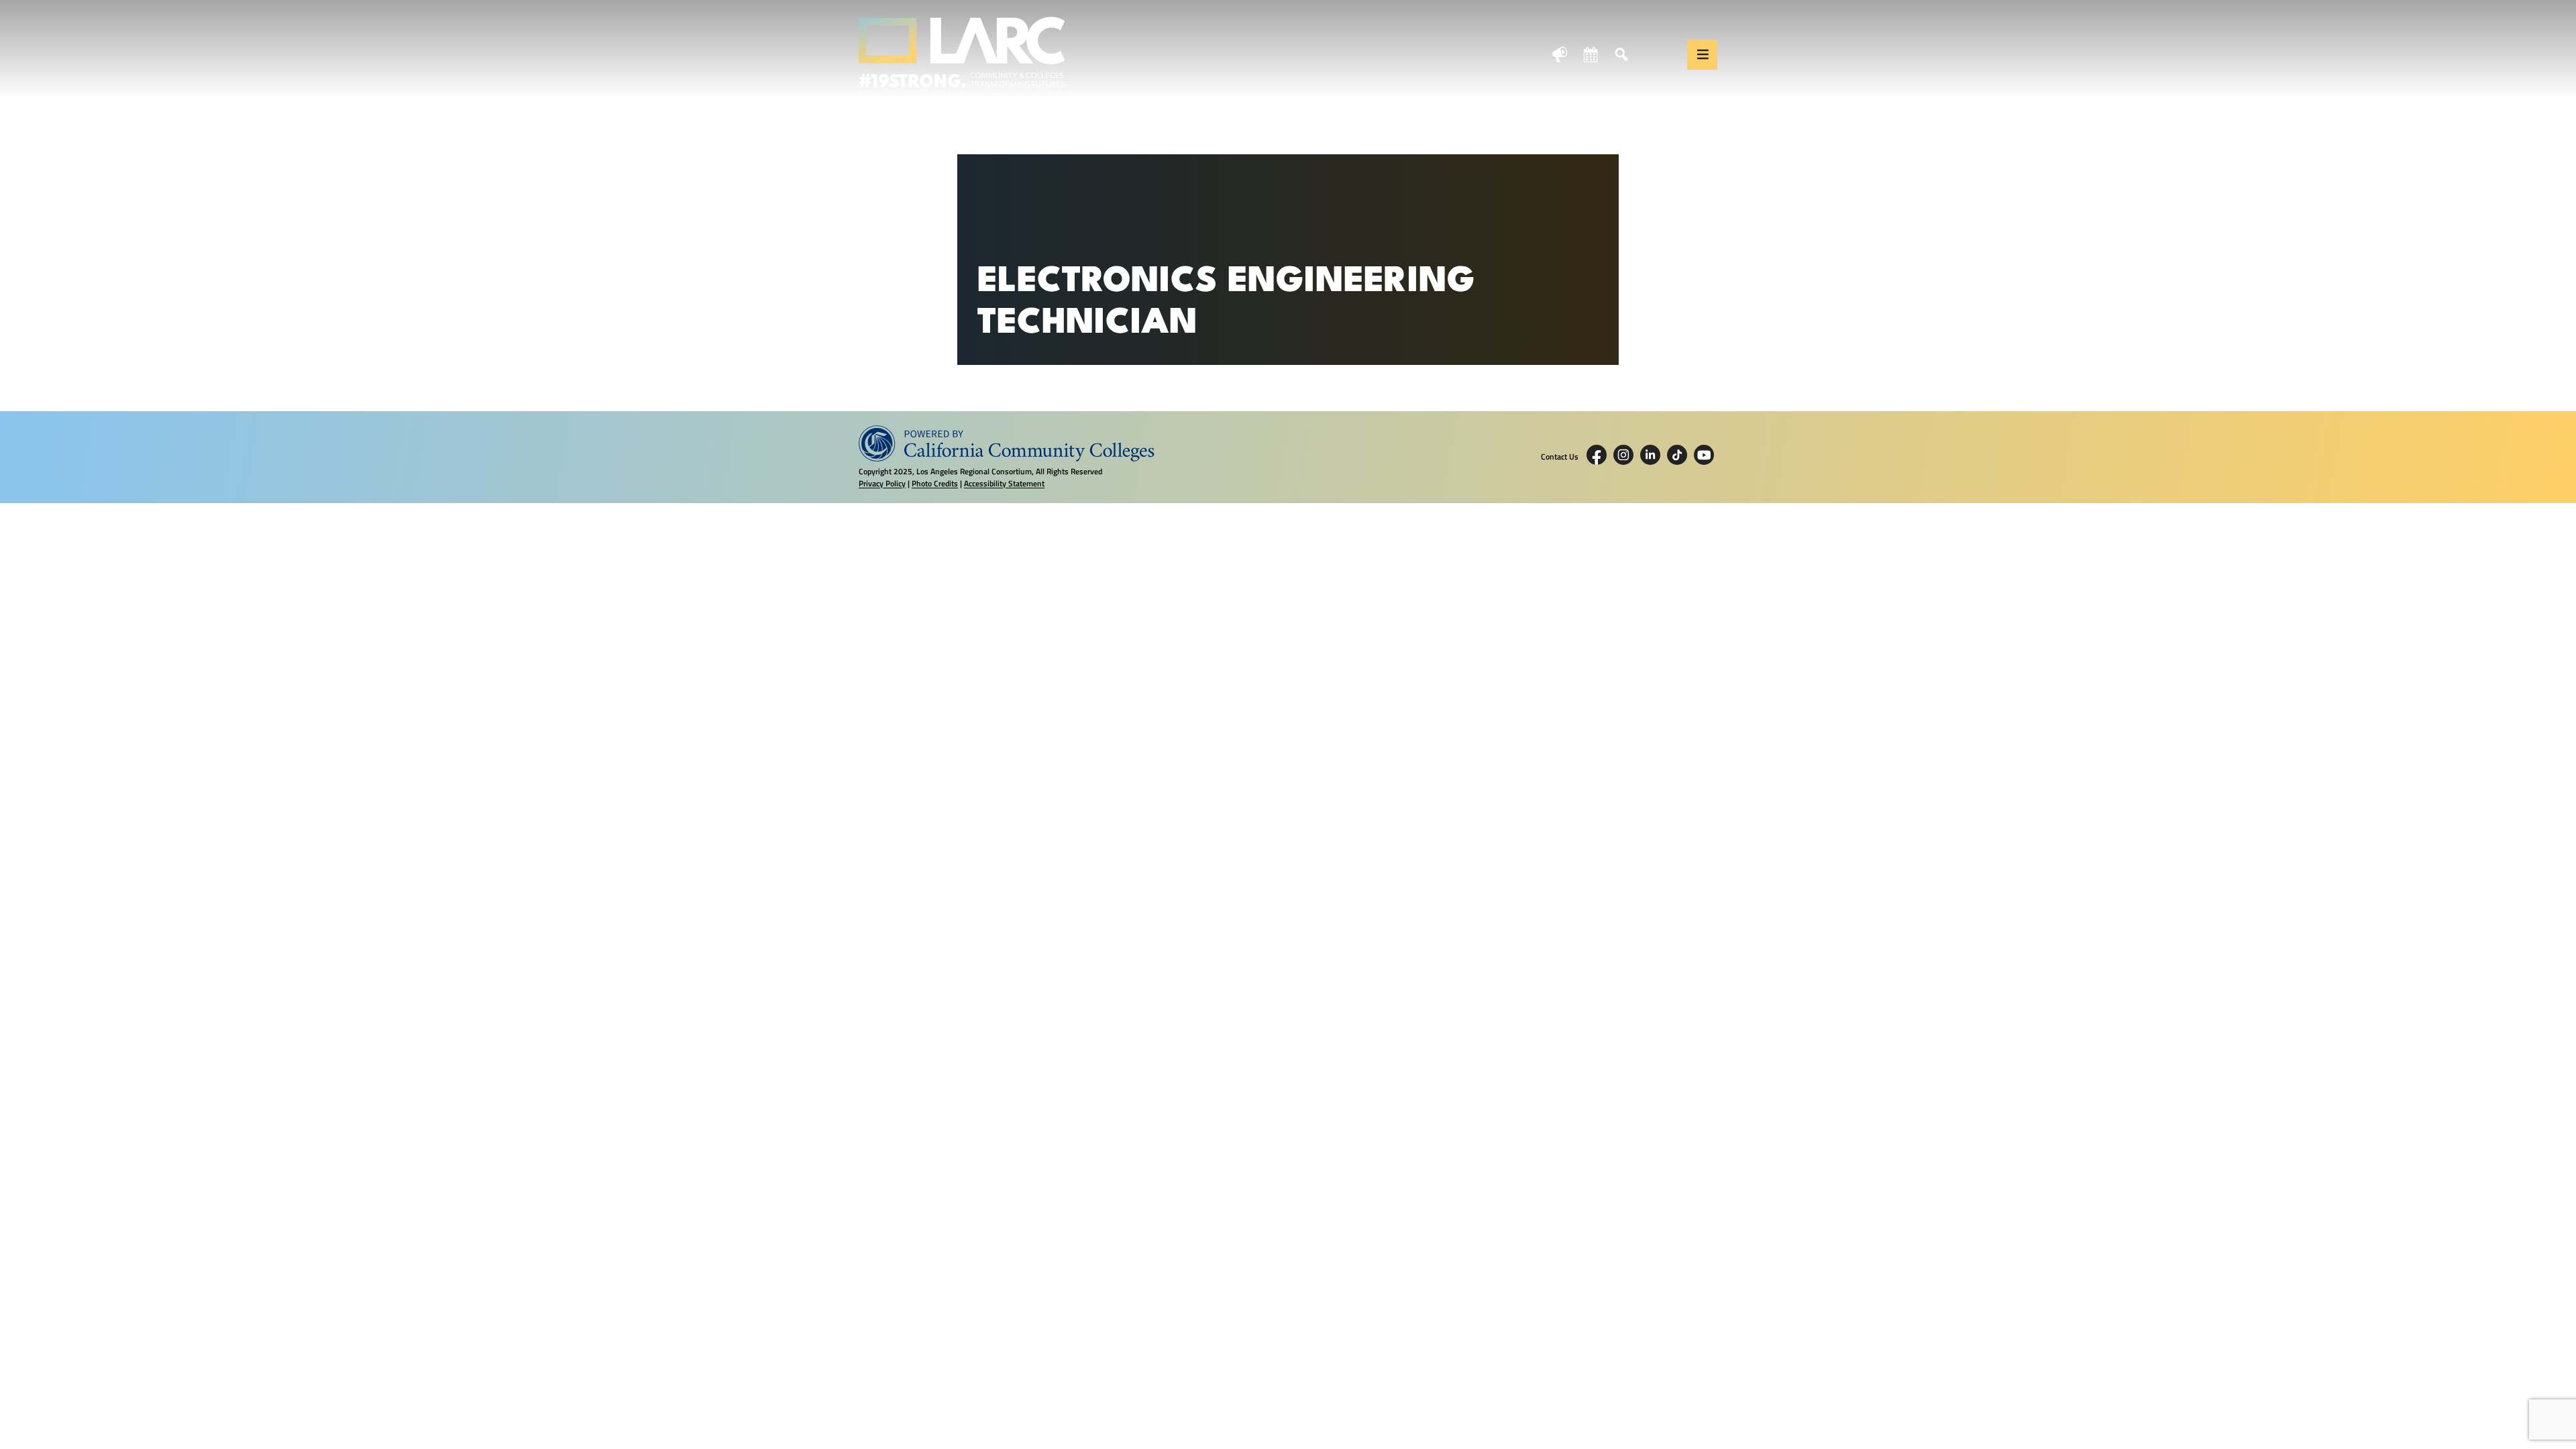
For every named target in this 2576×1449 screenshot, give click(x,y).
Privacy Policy (882, 483)
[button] (1702, 55)
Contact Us (1560, 457)
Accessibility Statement (1004, 483)
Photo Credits (935, 483)
